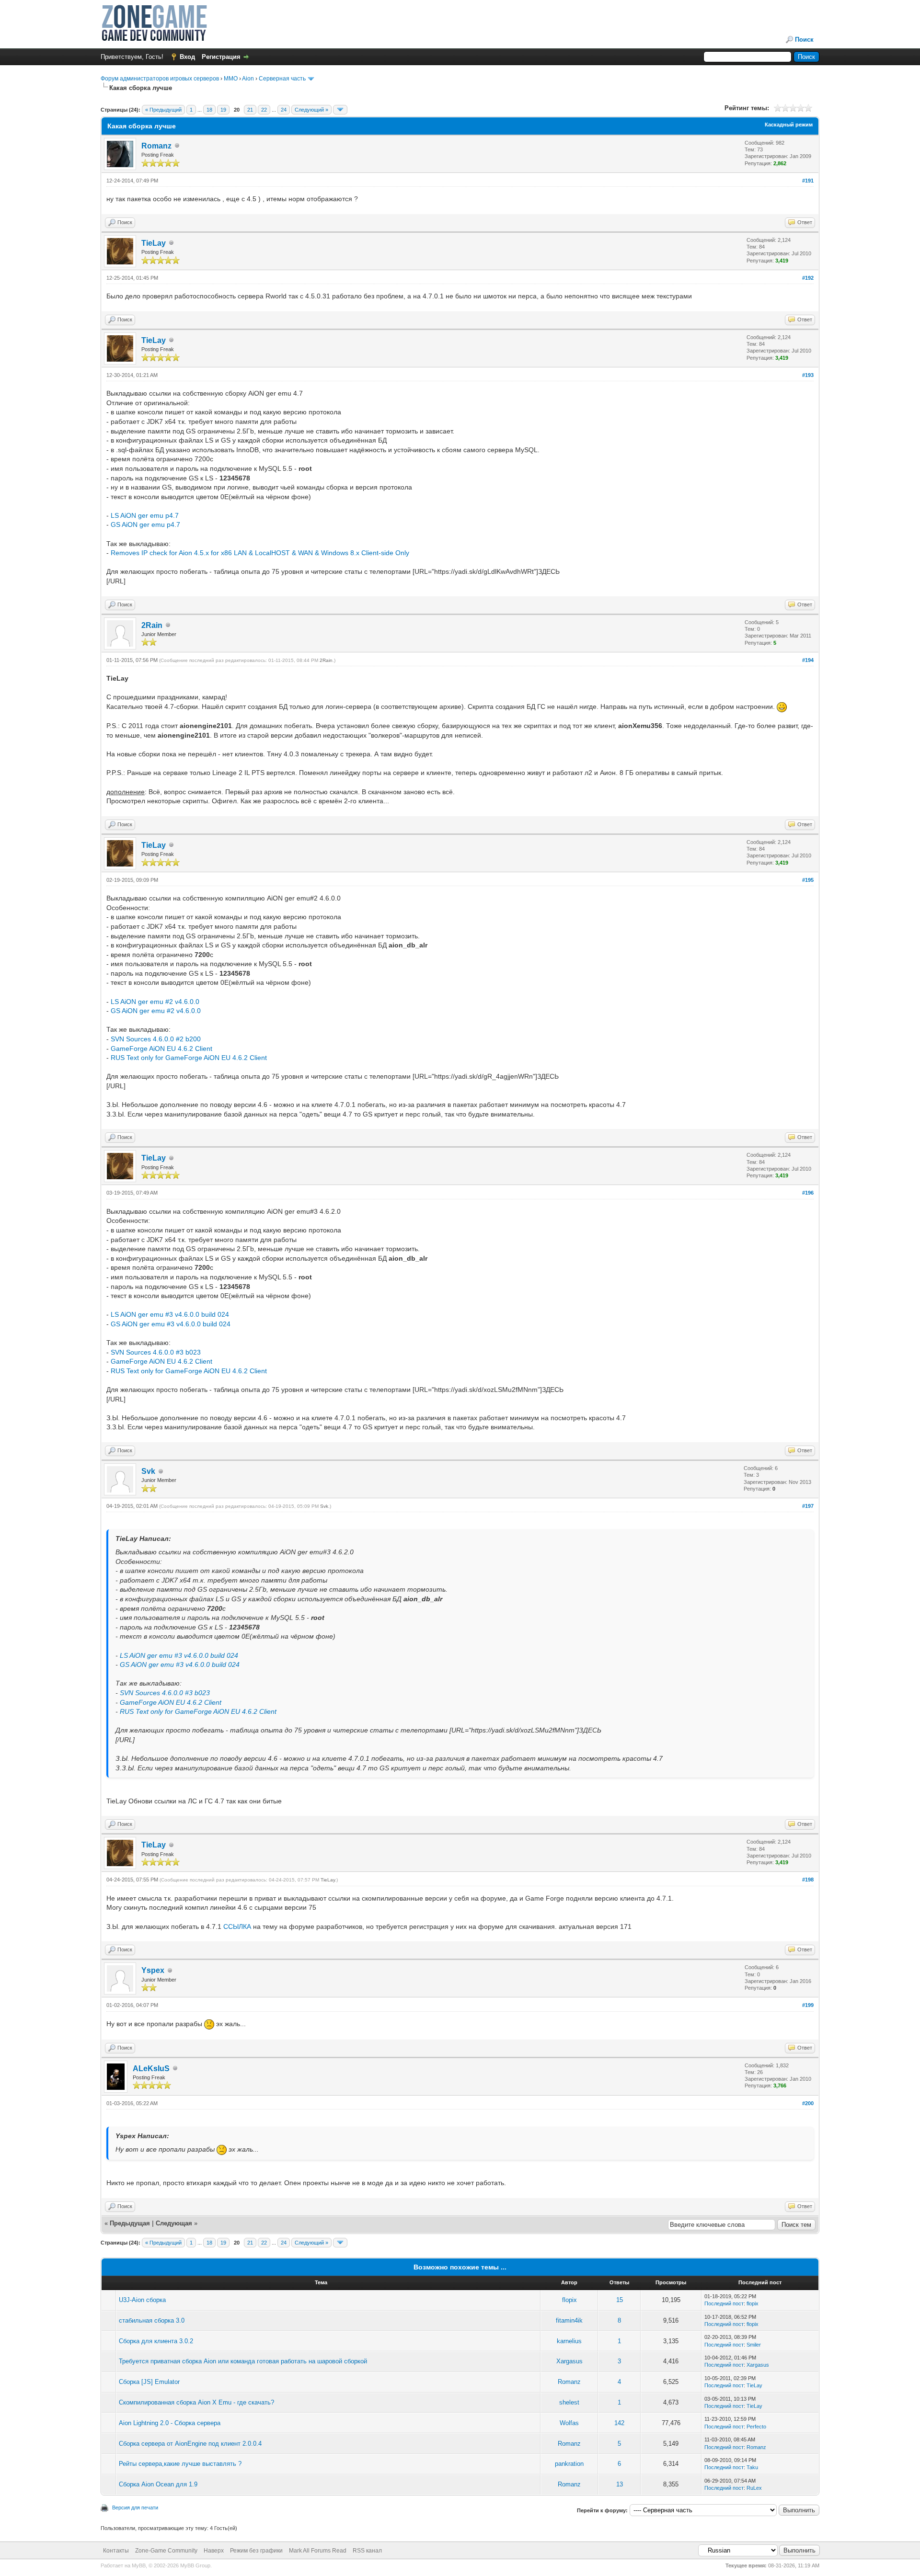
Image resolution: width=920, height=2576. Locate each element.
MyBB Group (195, 2565)
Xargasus (569, 2361)
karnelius (569, 2341)
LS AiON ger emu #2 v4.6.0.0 (155, 1002)
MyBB (139, 2565)
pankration (569, 2464)
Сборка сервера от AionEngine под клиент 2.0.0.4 (190, 2444)
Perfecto (756, 2427)
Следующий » (311, 110)
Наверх (214, 2551)
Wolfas (569, 2423)
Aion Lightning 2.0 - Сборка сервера (170, 2423)
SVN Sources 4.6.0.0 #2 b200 (156, 1039)
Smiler (754, 2345)
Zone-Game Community (166, 2551)
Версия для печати (135, 2508)
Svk (148, 1471)
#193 (808, 375)
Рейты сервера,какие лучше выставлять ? (180, 2464)
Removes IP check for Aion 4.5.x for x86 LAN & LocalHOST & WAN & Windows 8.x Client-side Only (260, 553)
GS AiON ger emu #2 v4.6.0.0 (156, 1011)
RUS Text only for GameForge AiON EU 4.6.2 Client (189, 1058)
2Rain (152, 625)
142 (619, 2423)
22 (264, 110)
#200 (808, 2103)
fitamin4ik (569, 2320)
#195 (808, 880)
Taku (752, 2467)
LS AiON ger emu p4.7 (145, 515)
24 (284, 110)
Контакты (116, 2551)
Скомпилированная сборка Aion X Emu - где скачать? (196, 2402)
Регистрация (221, 57)
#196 (808, 1193)
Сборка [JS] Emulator (149, 2382)
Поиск (804, 40)
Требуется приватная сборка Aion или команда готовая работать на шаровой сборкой (243, 2361)
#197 (808, 1506)
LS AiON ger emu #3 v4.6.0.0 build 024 (170, 1314)
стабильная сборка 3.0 (152, 2320)
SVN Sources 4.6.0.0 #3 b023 (156, 1352)
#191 (808, 181)
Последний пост (724, 2303)
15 (620, 2300)
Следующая (175, 2223)
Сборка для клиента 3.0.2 (156, 2341)
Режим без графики (256, 2551)
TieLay (154, 243)
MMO (231, 79)
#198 (808, 1880)
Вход (187, 57)
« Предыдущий (163, 110)
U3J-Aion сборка (142, 2300)
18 (209, 110)
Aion (248, 79)
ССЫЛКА (237, 1926)
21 (250, 110)
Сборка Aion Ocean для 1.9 (158, 2484)
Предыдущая (130, 2223)
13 (620, 2484)
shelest (569, 2402)
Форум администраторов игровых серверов (160, 79)
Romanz (156, 146)
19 (223, 110)
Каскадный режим (789, 125)
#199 (808, 2005)
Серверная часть (282, 79)
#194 (808, 660)
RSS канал (367, 2551)
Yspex (153, 1970)
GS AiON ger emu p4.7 (145, 524)
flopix (569, 2300)
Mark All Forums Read (318, 2551)
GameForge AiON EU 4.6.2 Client (161, 1049)
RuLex (754, 2488)
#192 (808, 278)
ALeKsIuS (151, 2069)
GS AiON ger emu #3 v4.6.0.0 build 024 (171, 1324)
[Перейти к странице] (340, 110)
